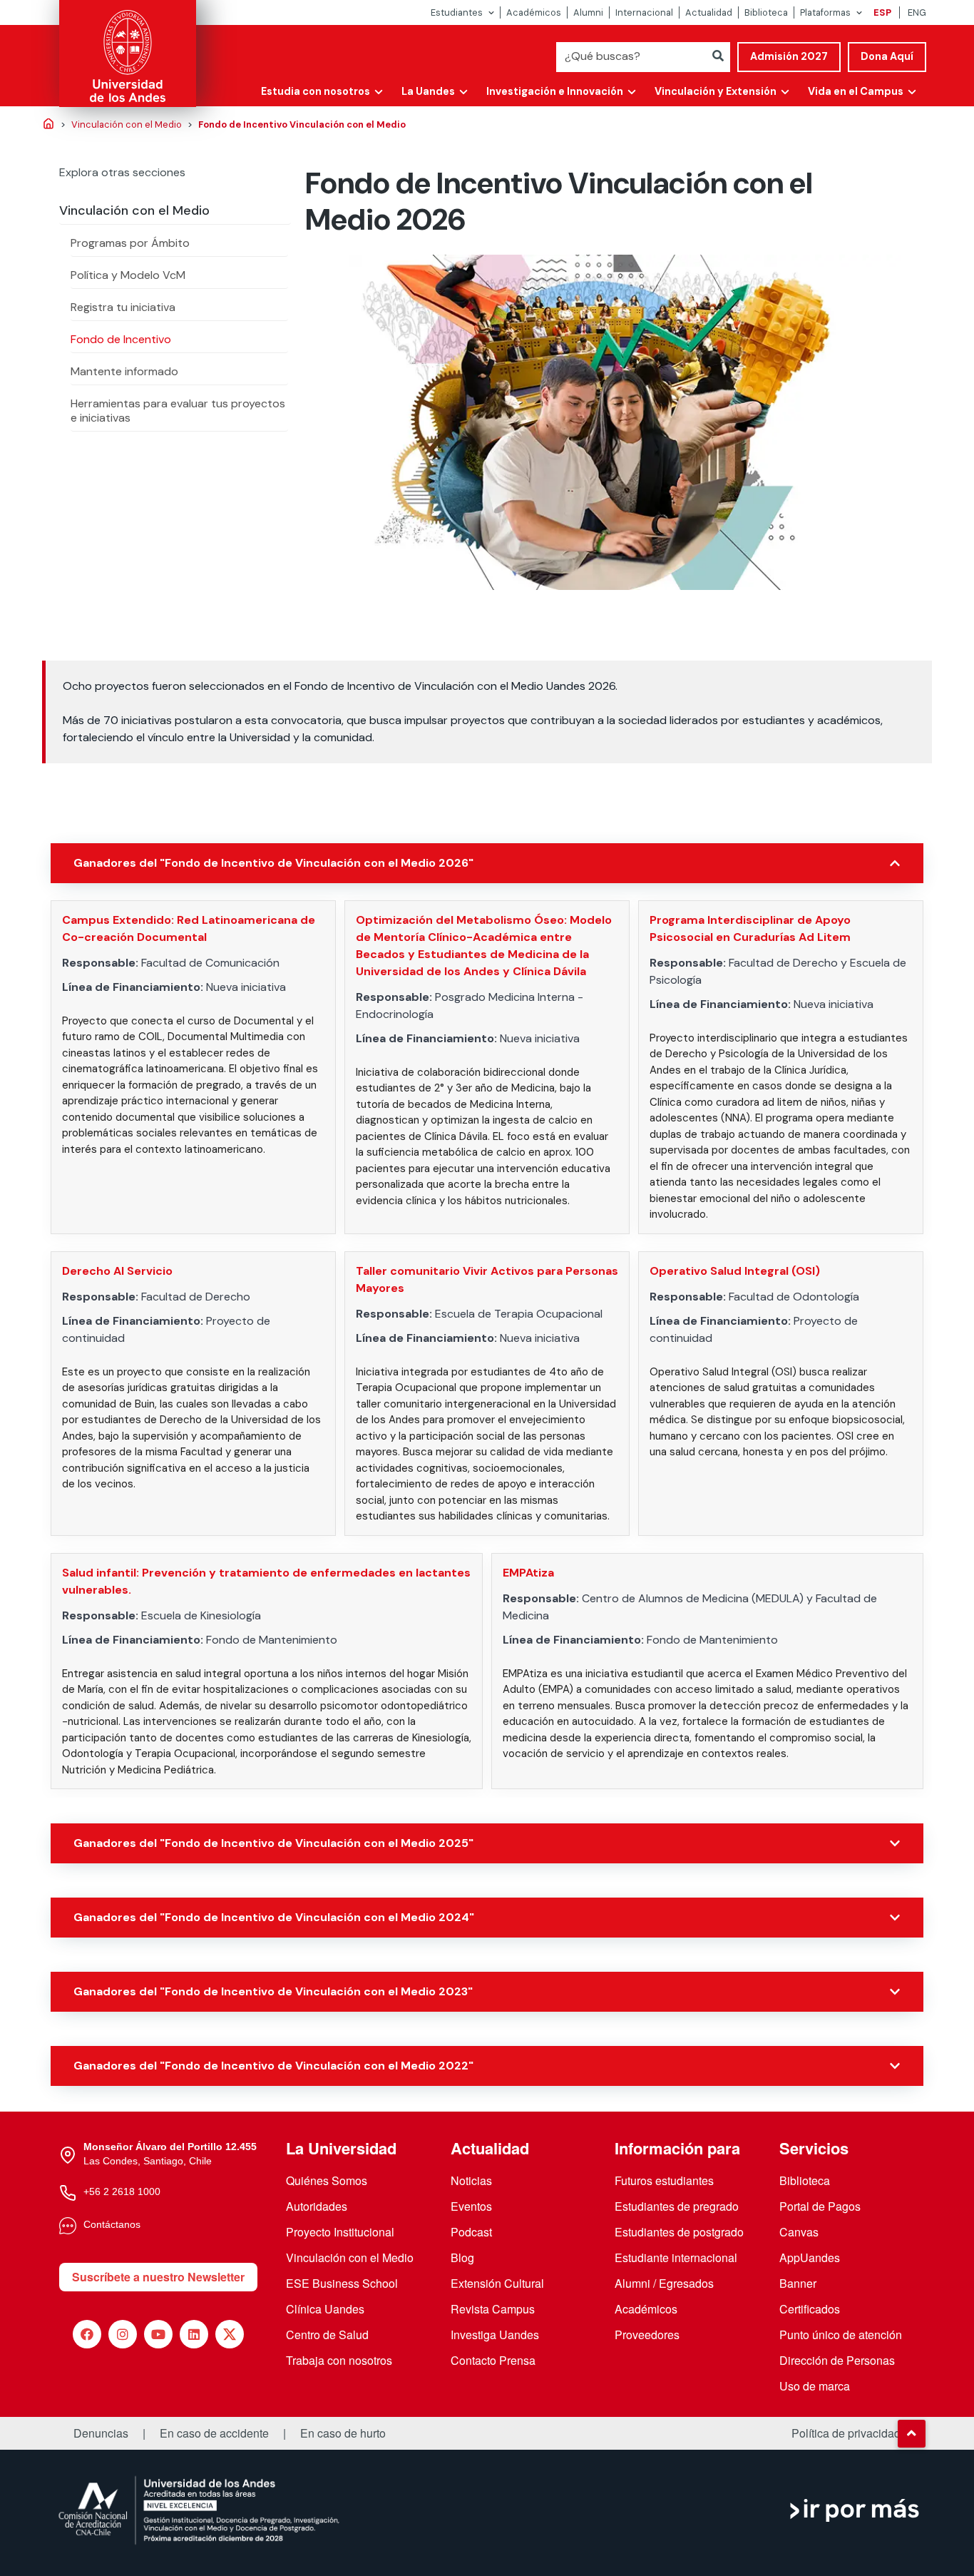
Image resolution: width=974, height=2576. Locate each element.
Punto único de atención (841, 2335)
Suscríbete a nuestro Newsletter (158, 2277)
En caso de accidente (214, 2433)
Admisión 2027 (789, 56)
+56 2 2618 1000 (122, 2191)
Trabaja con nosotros (339, 2360)
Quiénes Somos (327, 2180)
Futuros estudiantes (664, 2180)
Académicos (534, 12)
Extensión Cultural (497, 2283)
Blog (462, 2257)
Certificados (810, 2309)
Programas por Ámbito (130, 243)
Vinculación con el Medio (134, 210)
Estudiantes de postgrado (679, 2232)
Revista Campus (493, 2309)
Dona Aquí (887, 56)
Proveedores (647, 2335)
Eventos (471, 2206)
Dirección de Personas (837, 2360)
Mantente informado (124, 371)
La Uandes (428, 91)
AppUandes (810, 2257)
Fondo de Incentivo (121, 339)
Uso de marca (815, 2386)
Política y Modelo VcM (128, 275)
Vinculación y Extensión (716, 91)
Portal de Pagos (820, 2206)
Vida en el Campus (856, 91)
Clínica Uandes (325, 2309)
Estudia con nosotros (316, 91)
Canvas (799, 2232)
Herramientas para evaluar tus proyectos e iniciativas (178, 411)
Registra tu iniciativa (123, 307)
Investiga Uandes (495, 2335)
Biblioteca (766, 12)
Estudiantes (457, 12)
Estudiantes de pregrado (677, 2206)
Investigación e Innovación (555, 91)
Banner (798, 2283)
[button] (911, 2433)
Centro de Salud (327, 2335)
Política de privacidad (846, 2433)
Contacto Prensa (493, 2360)
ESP (882, 12)
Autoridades (317, 2206)
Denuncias (101, 2433)
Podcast (471, 2232)
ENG (917, 12)
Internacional (644, 12)
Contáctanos (112, 2224)
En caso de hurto (343, 2433)
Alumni (588, 12)
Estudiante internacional (676, 2257)
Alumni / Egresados (664, 2283)
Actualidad (709, 12)
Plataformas (825, 12)
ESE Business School (342, 2283)
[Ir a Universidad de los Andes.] (48, 125)
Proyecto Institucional (340, 2232)
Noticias (471, 2180)
